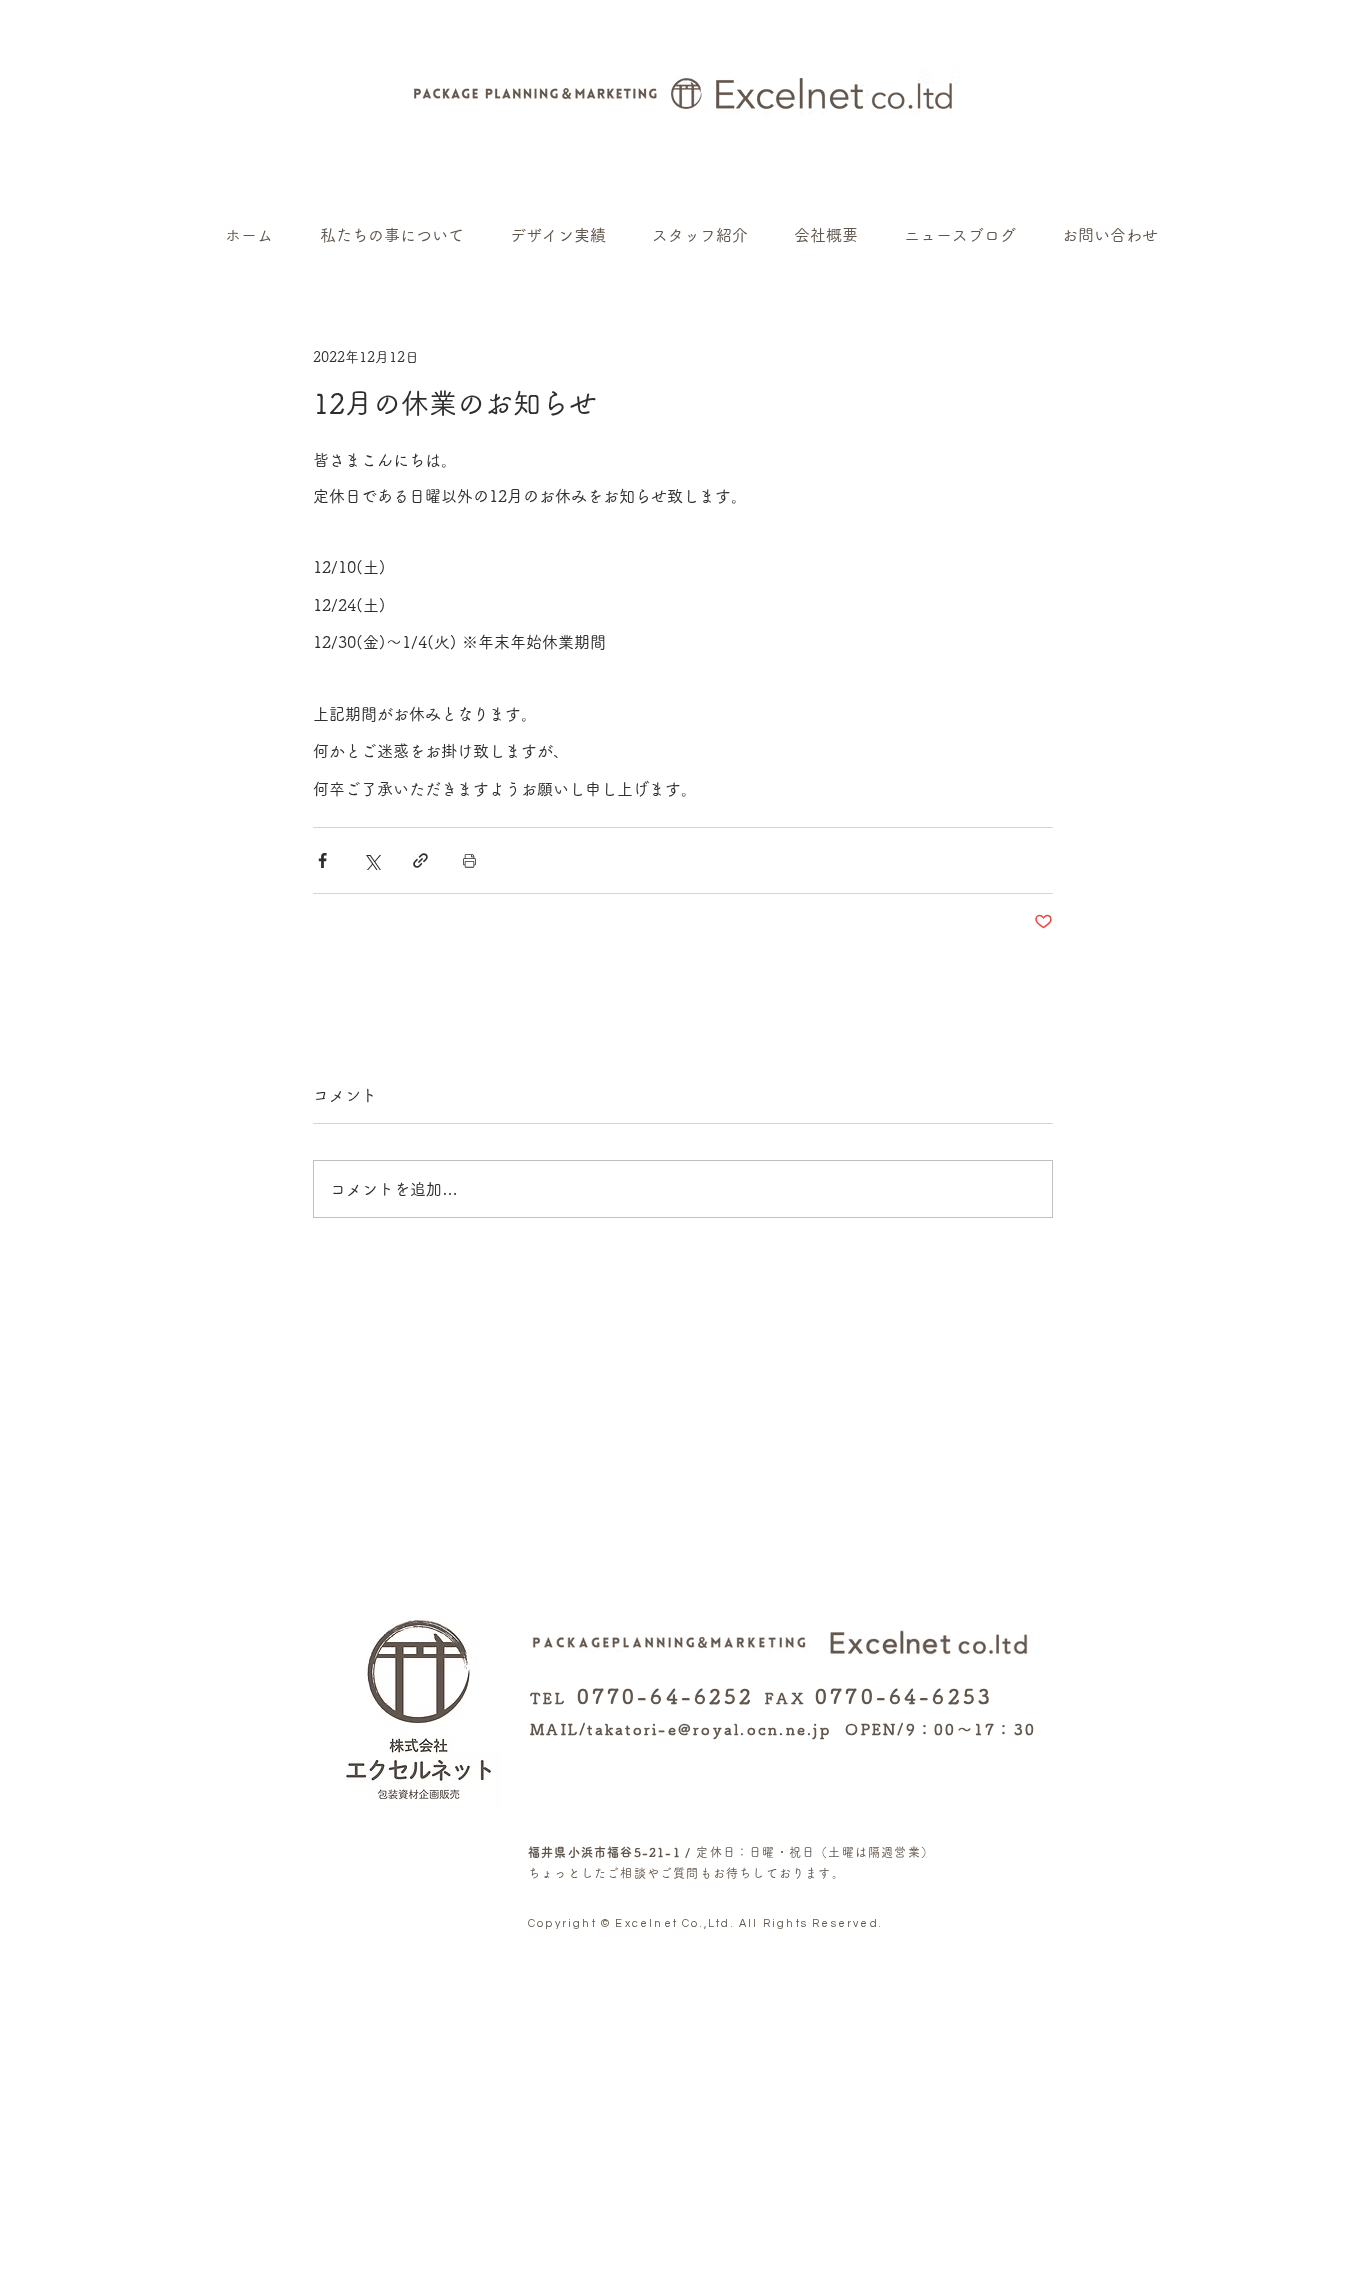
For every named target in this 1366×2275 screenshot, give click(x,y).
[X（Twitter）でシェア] (371, 860)
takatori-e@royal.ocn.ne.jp (709, 1729)
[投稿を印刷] (469, 860)
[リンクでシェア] (420, 860)
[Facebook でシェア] (322, 860)
